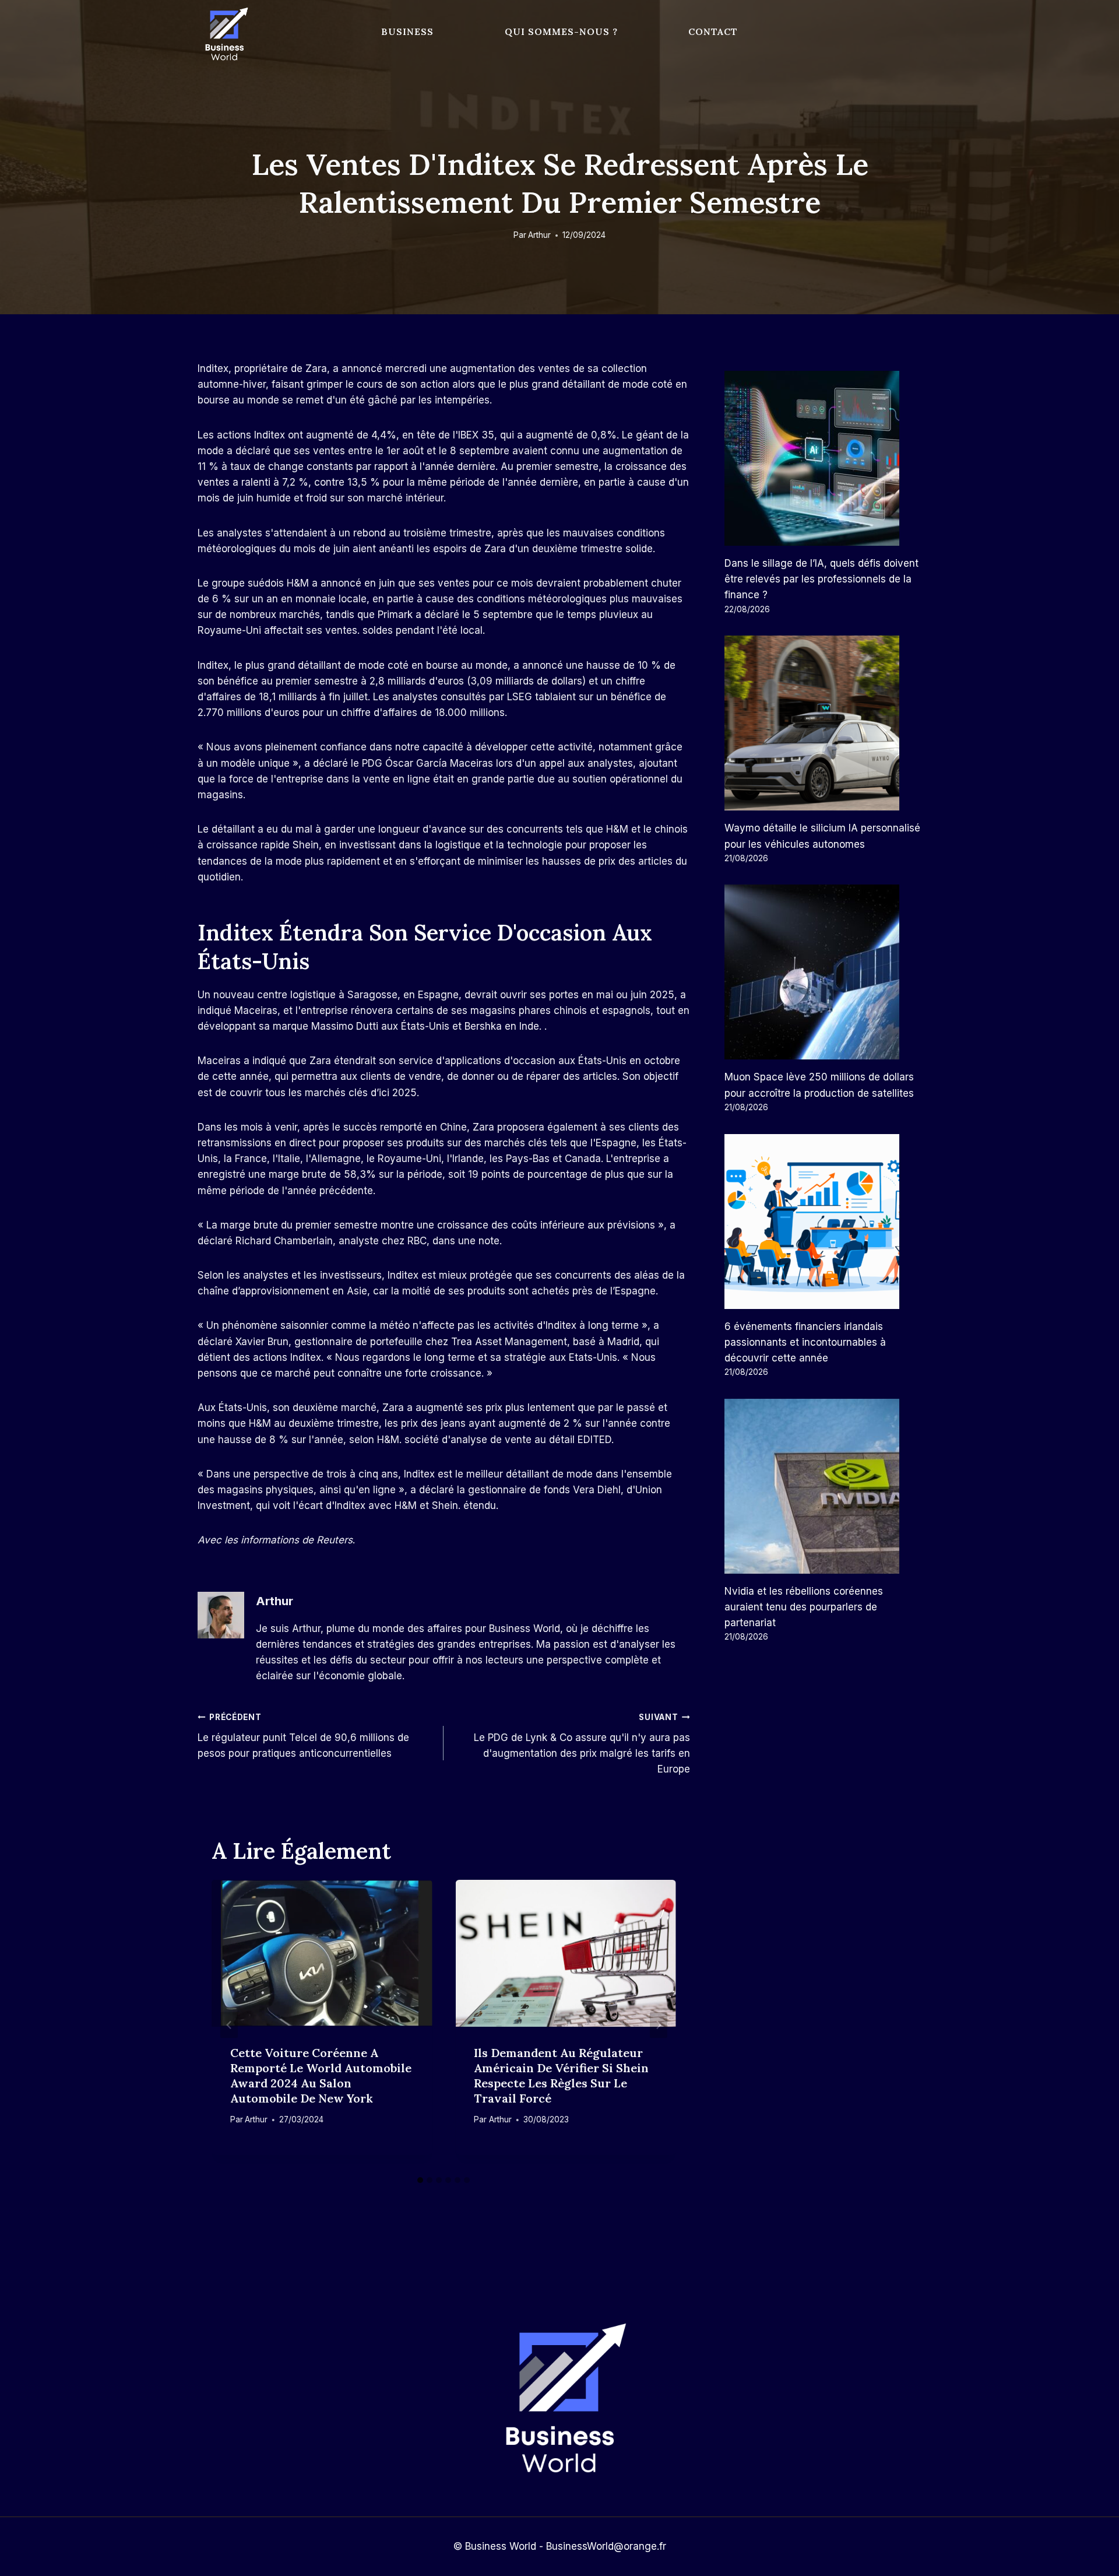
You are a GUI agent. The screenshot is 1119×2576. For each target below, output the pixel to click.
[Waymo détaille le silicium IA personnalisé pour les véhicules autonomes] (823, 723)
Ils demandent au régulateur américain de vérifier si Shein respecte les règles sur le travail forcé (561, 2075)
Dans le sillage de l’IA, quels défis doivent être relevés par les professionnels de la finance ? (821, 579)
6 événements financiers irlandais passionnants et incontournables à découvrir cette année (805, 1342)
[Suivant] (659, 2025)
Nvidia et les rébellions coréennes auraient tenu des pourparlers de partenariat (804, 1607)
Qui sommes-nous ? (561, 31)
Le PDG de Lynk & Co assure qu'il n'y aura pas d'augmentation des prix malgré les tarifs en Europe (582, 1744)
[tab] (420, 2180)
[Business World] (224, 35)
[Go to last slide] (229, 2025)
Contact (713, 31)
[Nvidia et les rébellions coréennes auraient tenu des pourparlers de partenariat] (823, 1486)
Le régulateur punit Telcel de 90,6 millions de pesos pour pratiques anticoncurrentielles (303, 1736)
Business (407, 31)
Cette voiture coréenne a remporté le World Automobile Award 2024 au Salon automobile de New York (321, 2075)
